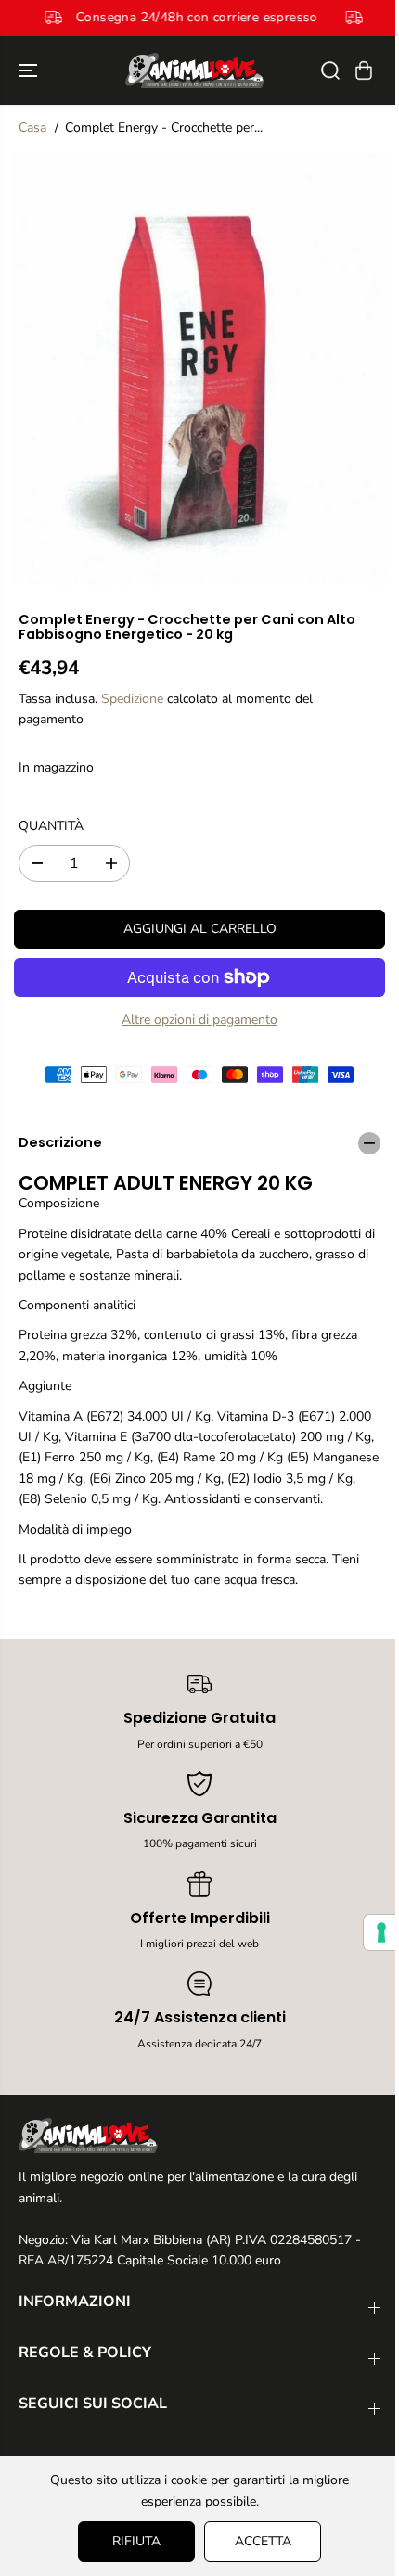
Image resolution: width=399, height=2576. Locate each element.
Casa (32, 128)
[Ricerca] (330, 70)
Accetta (258, 2541)
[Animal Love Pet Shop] (195, 70)
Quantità (51, 826)
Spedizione (132, 699)
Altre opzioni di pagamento (199, 1020)
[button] (30, 70)
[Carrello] (364, 70)
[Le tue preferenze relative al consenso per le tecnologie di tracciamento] (372, 1932)
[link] (199, 2136)
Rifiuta (132, 2541)
